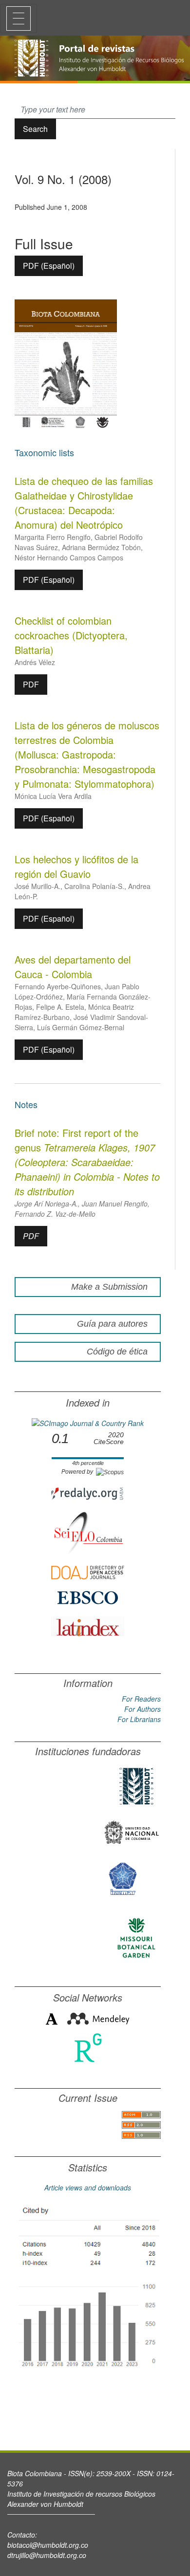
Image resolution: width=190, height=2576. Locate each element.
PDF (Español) (49, 266)
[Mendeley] (98, 2018)
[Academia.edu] (52, 2018)
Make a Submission (109, 1287)
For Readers (141, 1699)
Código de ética (117, 1352)
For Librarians (139, 1719)
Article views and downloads (88, 2187)
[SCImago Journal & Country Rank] (88, 1423)
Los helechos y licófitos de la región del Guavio (76, 866)
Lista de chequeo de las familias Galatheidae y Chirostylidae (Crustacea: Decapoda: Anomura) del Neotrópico (84, 503)
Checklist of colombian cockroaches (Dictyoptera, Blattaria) (71, 635)
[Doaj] (88, 1572)
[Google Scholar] (88, 2288)
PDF (31, 684)
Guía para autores (112, 1324)
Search (35, 129)
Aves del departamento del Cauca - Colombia (73, 967)
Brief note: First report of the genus (87, 1162)
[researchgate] (88, 2047)
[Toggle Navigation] (19, 19)
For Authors (142, 1709)
